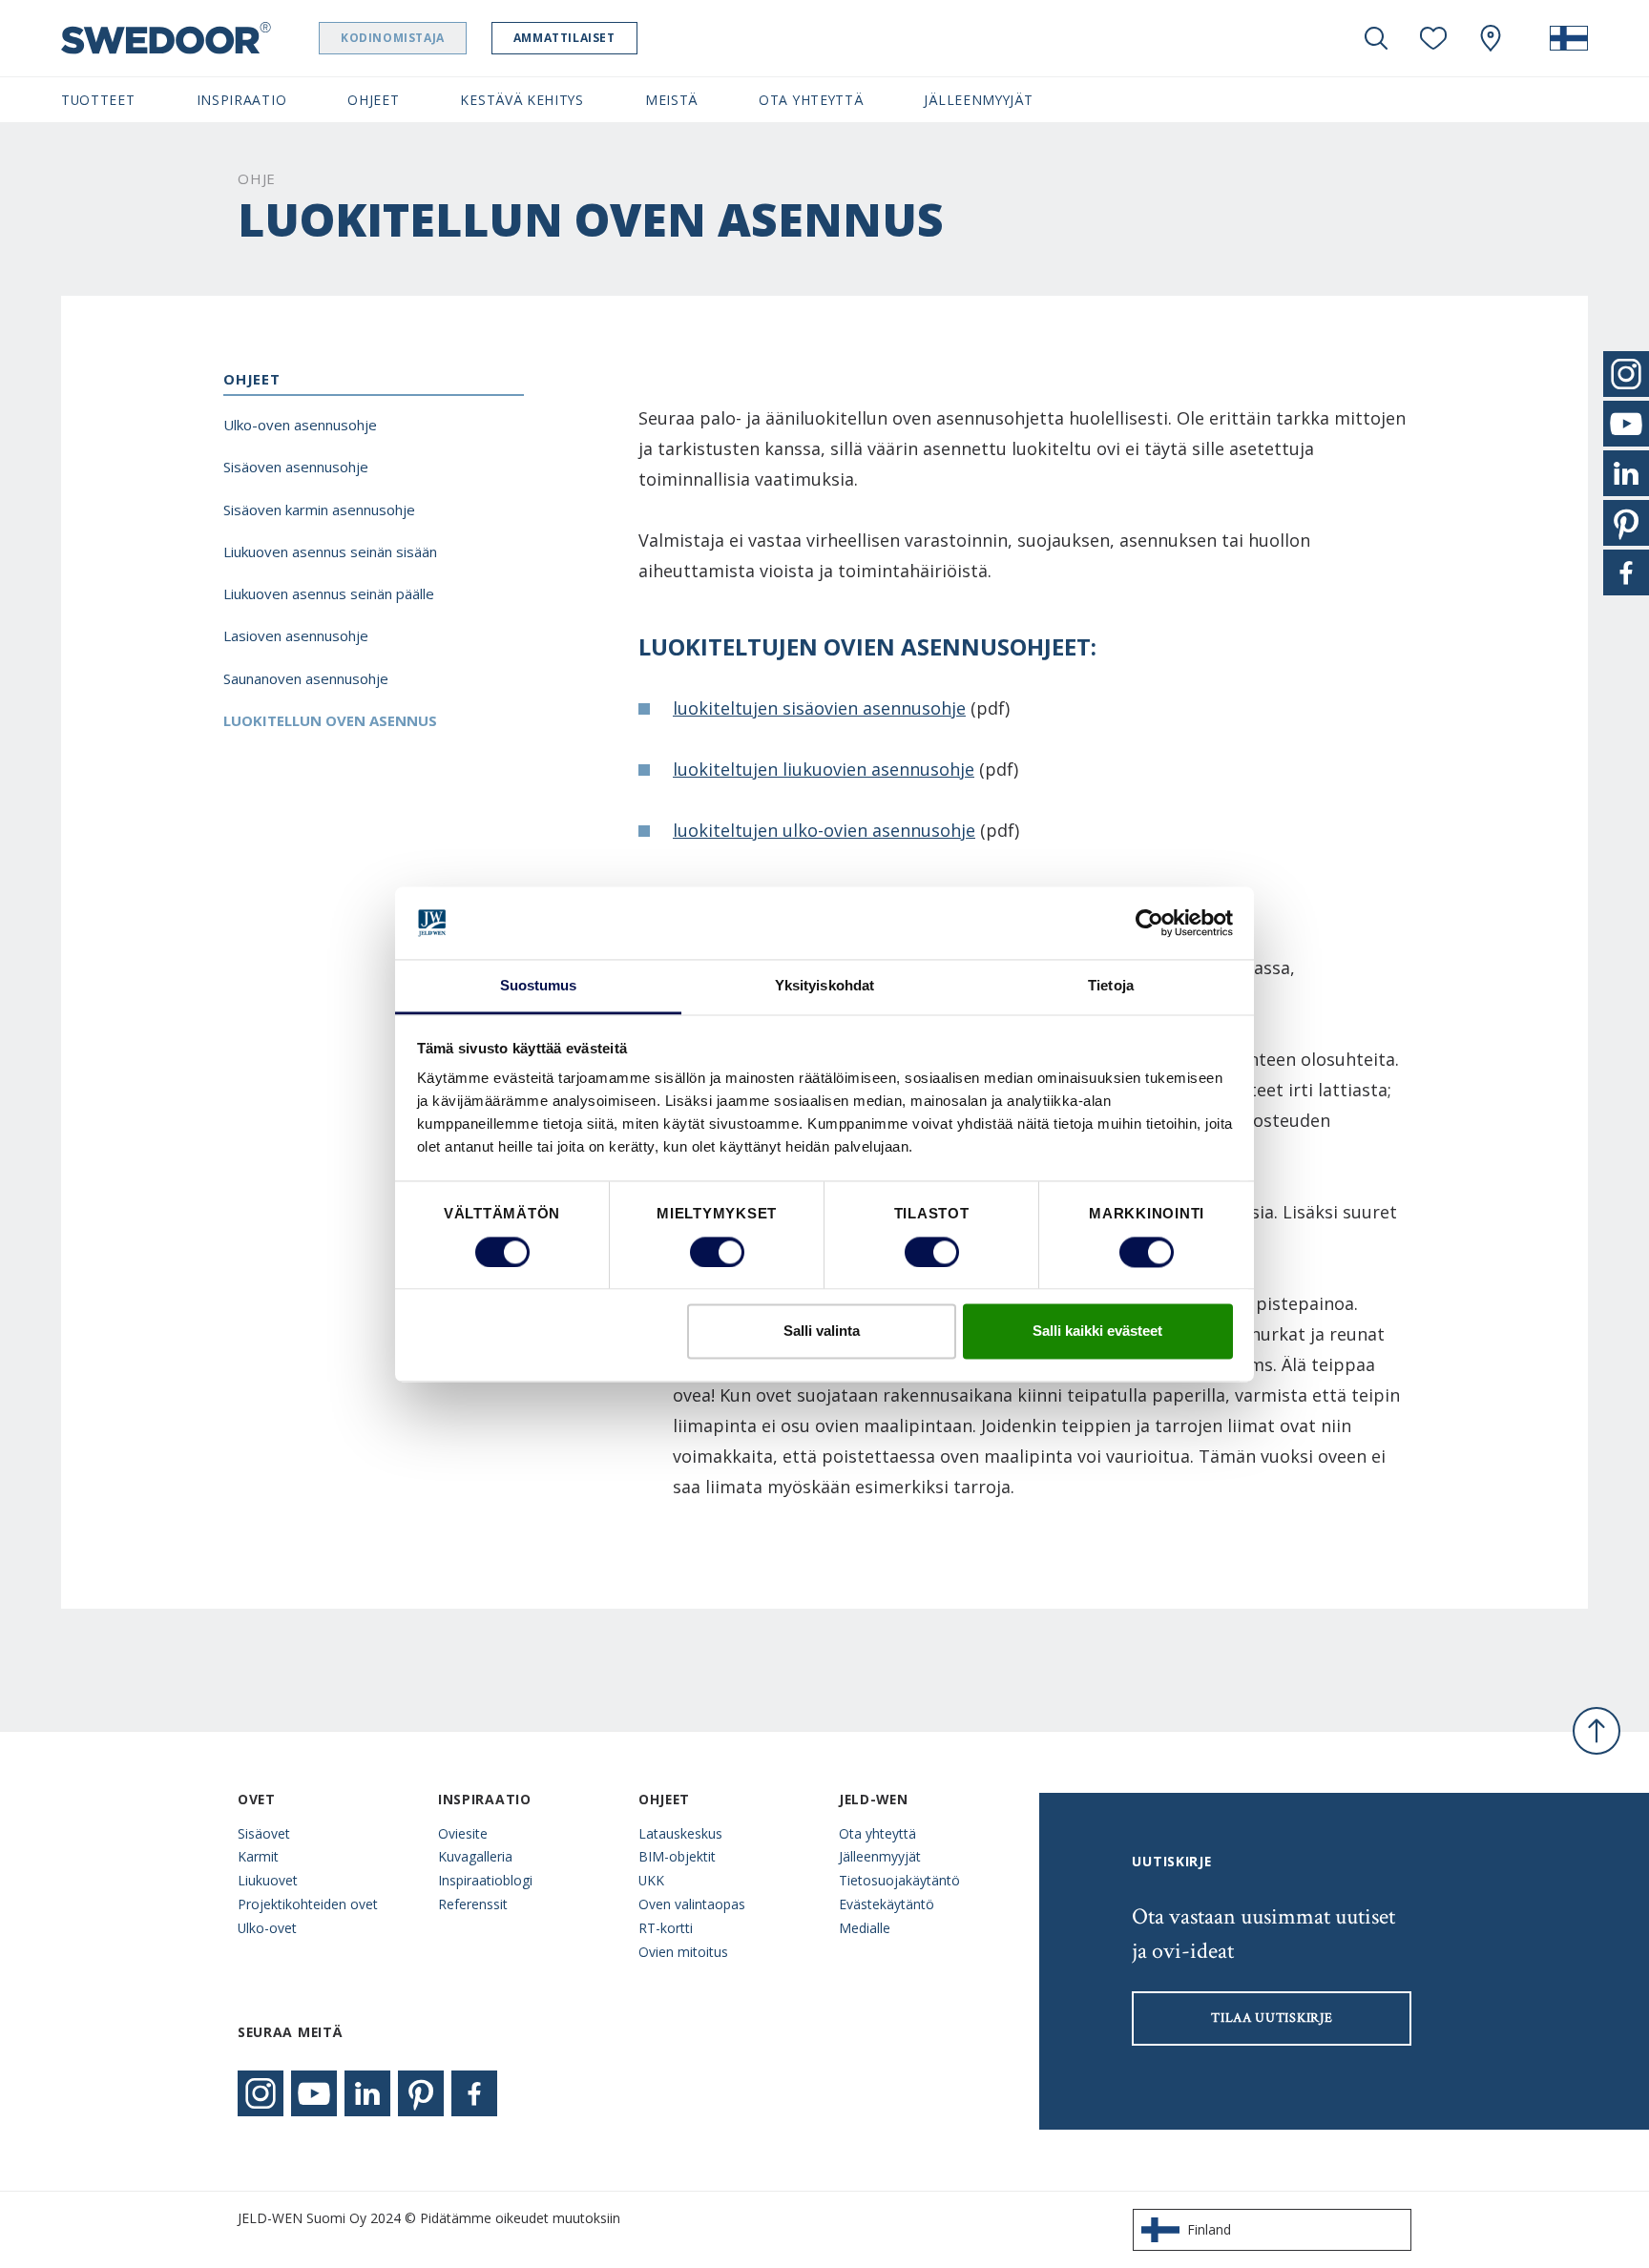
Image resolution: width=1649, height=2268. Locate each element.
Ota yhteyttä (877, 1833)
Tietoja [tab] (1111, 986)
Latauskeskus (680, 1833)
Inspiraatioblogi (485, 1880)
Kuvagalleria (475, 1856)
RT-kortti (666, 1928)
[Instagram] (261, 2093)
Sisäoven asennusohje (296, 467)
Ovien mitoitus (683, 1952)
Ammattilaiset (564, 38)
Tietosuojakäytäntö (899, 1880)
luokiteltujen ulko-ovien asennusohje (824, 830)
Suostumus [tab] (539, 986)
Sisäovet (264, 1833)
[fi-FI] (1569, 38)
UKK (651, 1880)
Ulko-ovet (267, 1928)
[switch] (717, 1252)
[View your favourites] (1433, 38)
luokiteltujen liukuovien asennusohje (824, 769)
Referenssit (473, 1904)
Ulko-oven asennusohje (300, 425)
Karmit (258, 1856)
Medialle (865, 1928)
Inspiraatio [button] (242, 100)
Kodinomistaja (393, 38)
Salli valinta (822, 1332)
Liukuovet (268, 1880)
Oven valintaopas (692, 1904)
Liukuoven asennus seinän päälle (329, 593)
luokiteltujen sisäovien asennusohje (819, 708)
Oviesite (463, 1833)
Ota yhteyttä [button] (811, 100)
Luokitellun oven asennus (330, 720)
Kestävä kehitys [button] (522, 100)
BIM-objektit (677, 1856)
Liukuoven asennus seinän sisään (330, 551)
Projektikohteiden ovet (308, 1904)
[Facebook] (474, 2093)
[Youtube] (314, 2093)
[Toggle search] (1376, 38)
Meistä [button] (671, 100)
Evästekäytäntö (887, 1904)
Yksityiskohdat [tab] (824, 986)
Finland (1209, 2229)
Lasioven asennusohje (296, 635)
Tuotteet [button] (98, 100)
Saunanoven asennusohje (306, 678)
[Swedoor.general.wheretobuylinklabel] (1491, 38)
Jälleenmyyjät (880, 1856)
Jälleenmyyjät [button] (978, 100)
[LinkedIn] (367, 2093)
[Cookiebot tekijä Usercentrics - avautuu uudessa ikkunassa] (1149, 923)
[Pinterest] (421, 2093)
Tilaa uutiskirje (1272, 2018)
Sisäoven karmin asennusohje (319, 510)
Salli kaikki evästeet (1097, 1332)
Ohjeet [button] (373, 100)
